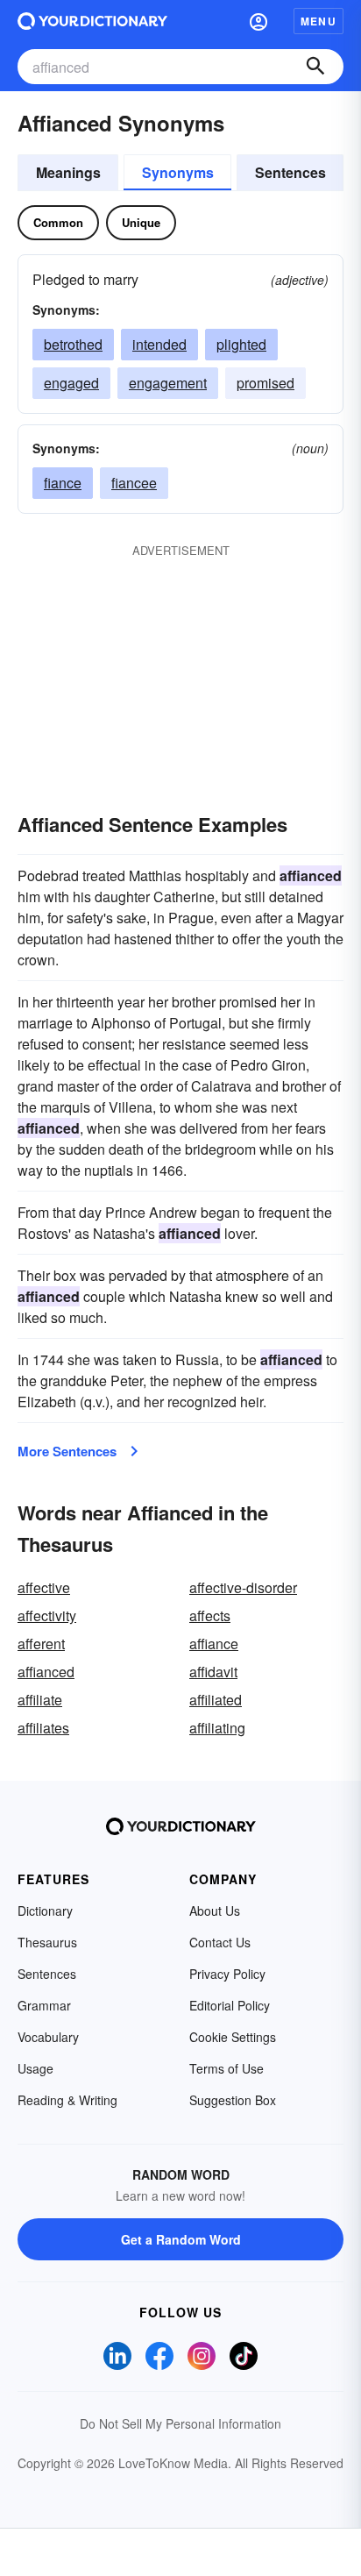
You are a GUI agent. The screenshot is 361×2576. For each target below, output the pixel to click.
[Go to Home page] (92, 21)
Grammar (44, 2005)
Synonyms (178, 172)
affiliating (217, 1728)
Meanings (68, 172)
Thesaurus (47, 1942)
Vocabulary (48, 2037)
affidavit (213, 1672)
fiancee (134, 483)
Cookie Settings (233, 2037)
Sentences (290, 172)
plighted (241, 344)
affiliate (40, 1700)
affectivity (47, 1615)
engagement (168, 383)
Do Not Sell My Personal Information (180, 2423)
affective (44, 1587)
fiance (63, 483)
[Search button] (315, 67)
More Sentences (67, 1451)
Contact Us (220, 1942)
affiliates (43, 1728)
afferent (41, 1644)
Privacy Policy (227, 1974)
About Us (215, 1911)
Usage (35, 2068)
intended (159, 344)
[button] (258, 21)
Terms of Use (227, 2068)
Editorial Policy (230, 2005)
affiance (214, 1644)
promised (265, 383)
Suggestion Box (233, 2100)
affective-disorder (243, 1587)
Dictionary (45, 1911)
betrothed (73, 344)
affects (210, 1615)
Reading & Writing (67, 2100)
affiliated (216, 1700)
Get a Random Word (181, 2239)
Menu (319, 21)
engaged (71, 383)
